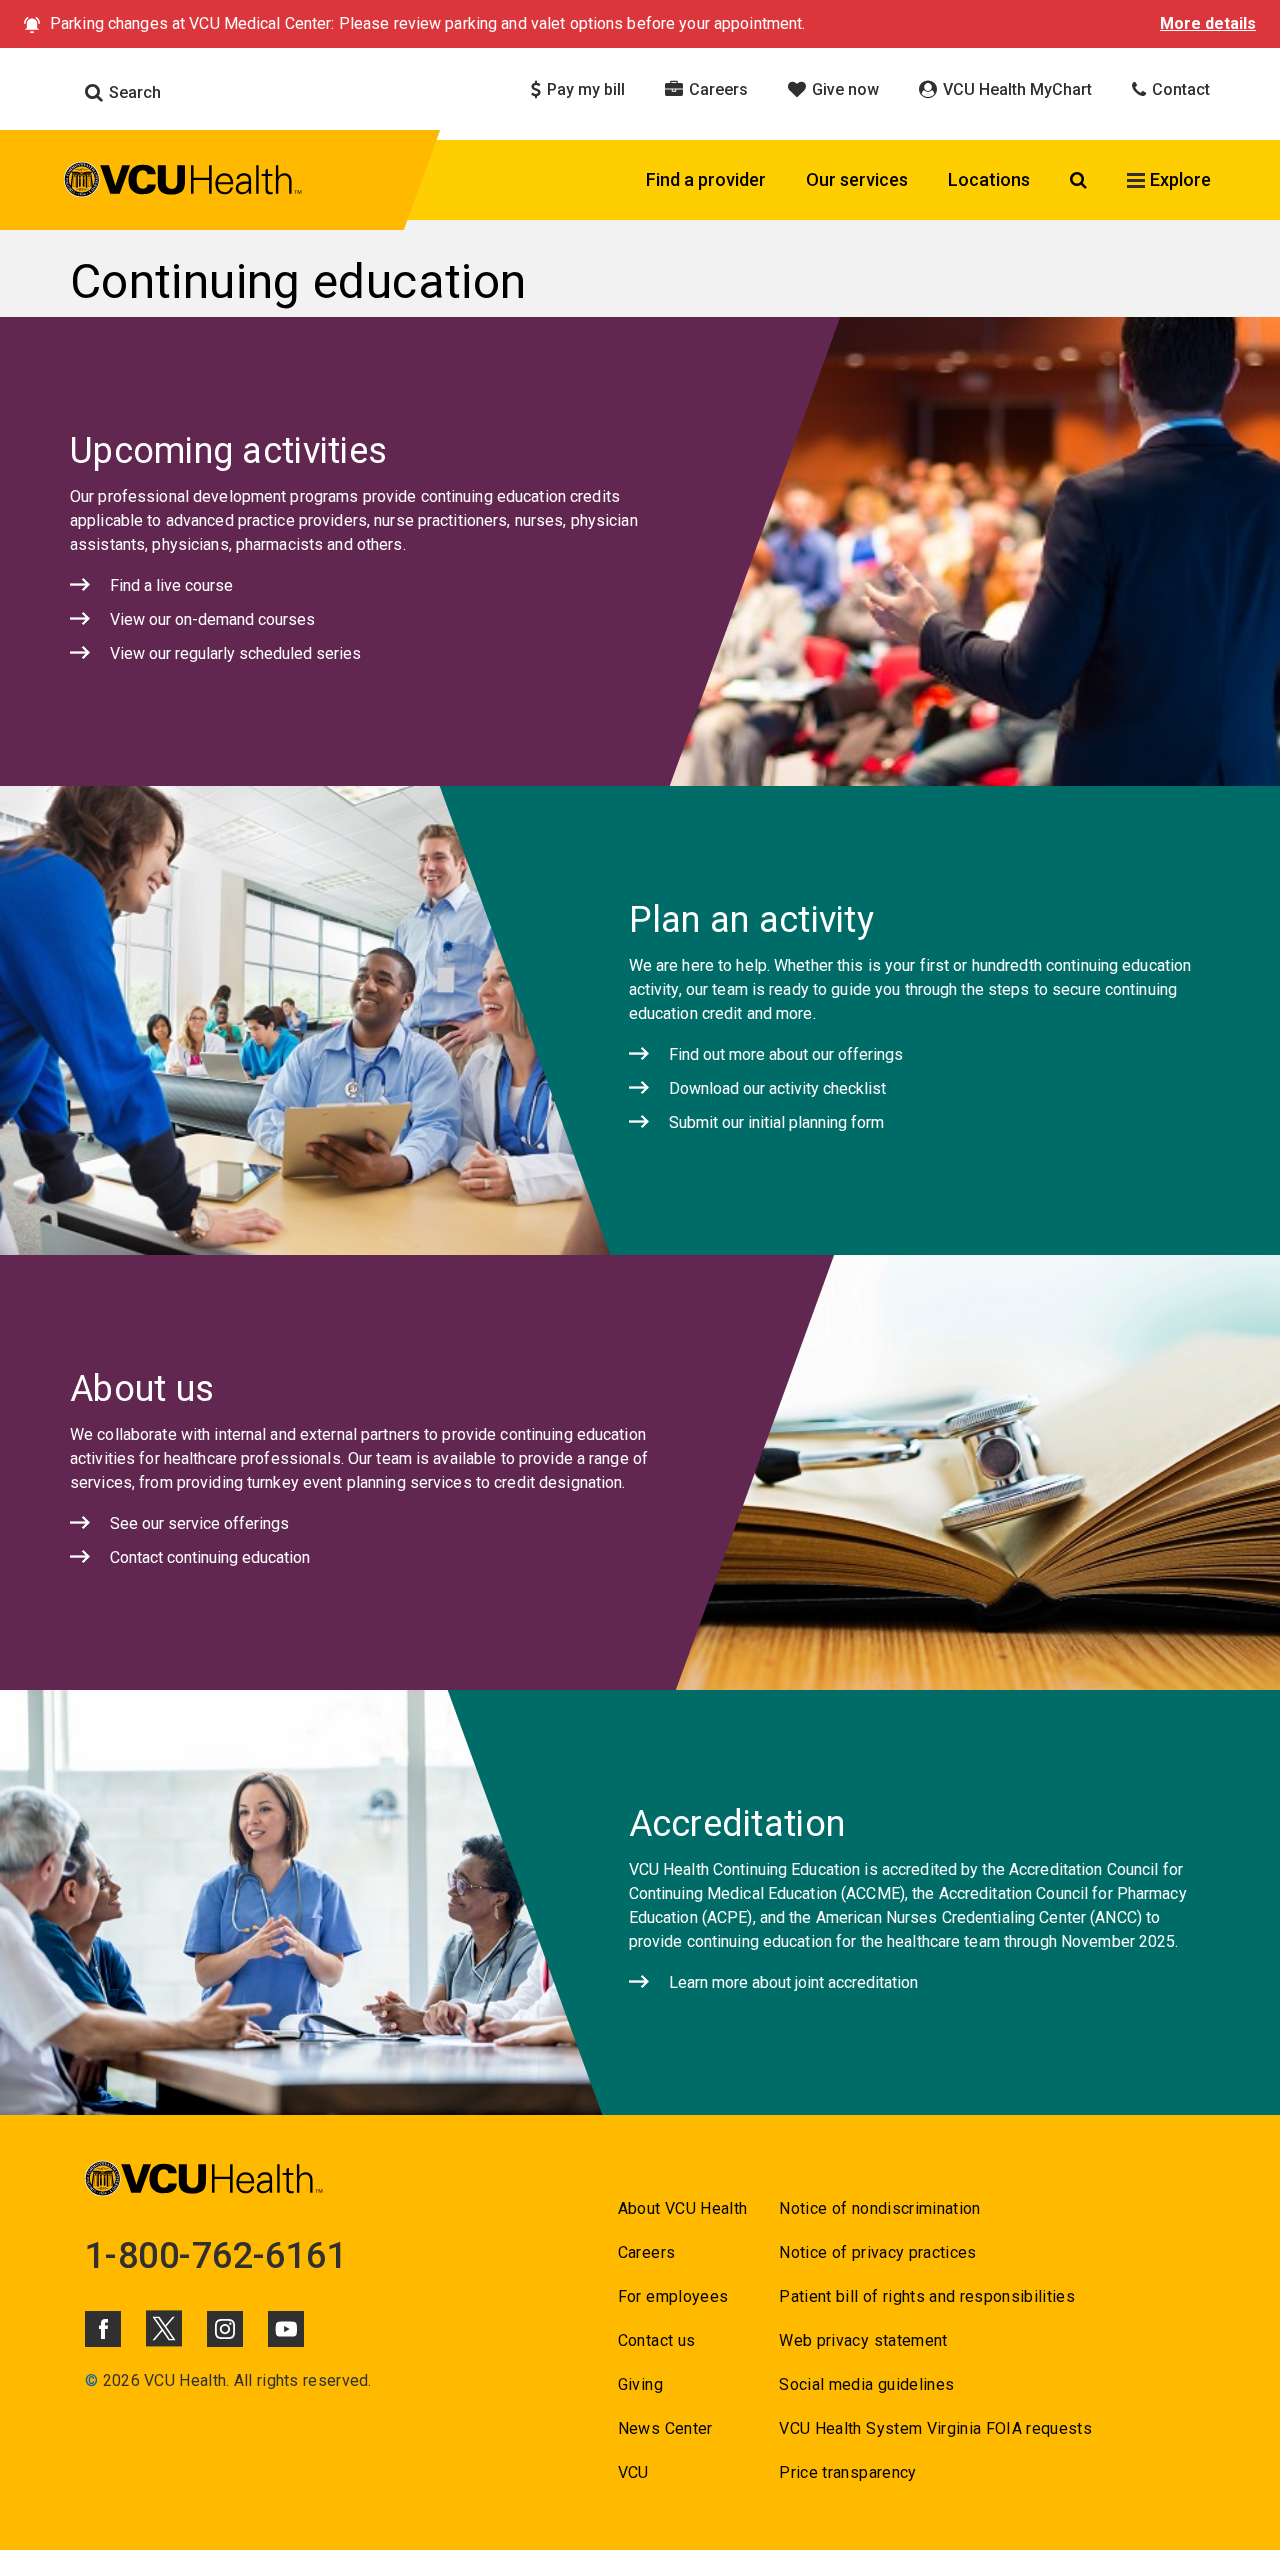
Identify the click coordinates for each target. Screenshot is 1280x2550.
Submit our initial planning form (776, 1122)
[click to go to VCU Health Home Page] (183, 183)
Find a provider (706, 179)
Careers (716, 89)
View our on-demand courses (212, 619)
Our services (857, 179)
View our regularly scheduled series (235, 653)
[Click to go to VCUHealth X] (164, 2328)
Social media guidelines (866, 2384)
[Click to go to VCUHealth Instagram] (225, 2329)
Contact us (656, 2340)
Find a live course (171, 585)
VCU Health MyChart (1015, 89)
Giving (640, 2384)
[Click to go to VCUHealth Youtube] (286, 2329)
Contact (1179, 89)
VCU (633, 2472)
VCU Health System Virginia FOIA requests (935, 2428)
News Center (665, 2428)
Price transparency (847, 2472)
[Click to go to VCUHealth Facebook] (103, 2329)
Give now (843, 89)
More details (1208, 23)
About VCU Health (682, 2208)
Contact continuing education (210, 1557)
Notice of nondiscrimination (879, 2208)
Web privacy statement (863, 2340)
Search (133, 92)
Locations (989, 179)
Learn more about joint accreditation (793, 1982)
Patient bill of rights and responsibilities (927, 2296)
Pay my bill (584, 89)
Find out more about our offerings (786, 1054)
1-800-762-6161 (216, 2256)
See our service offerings (199, 1523)
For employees (673, 2296)
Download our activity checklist (777, 1088)
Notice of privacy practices (877, 2252)
